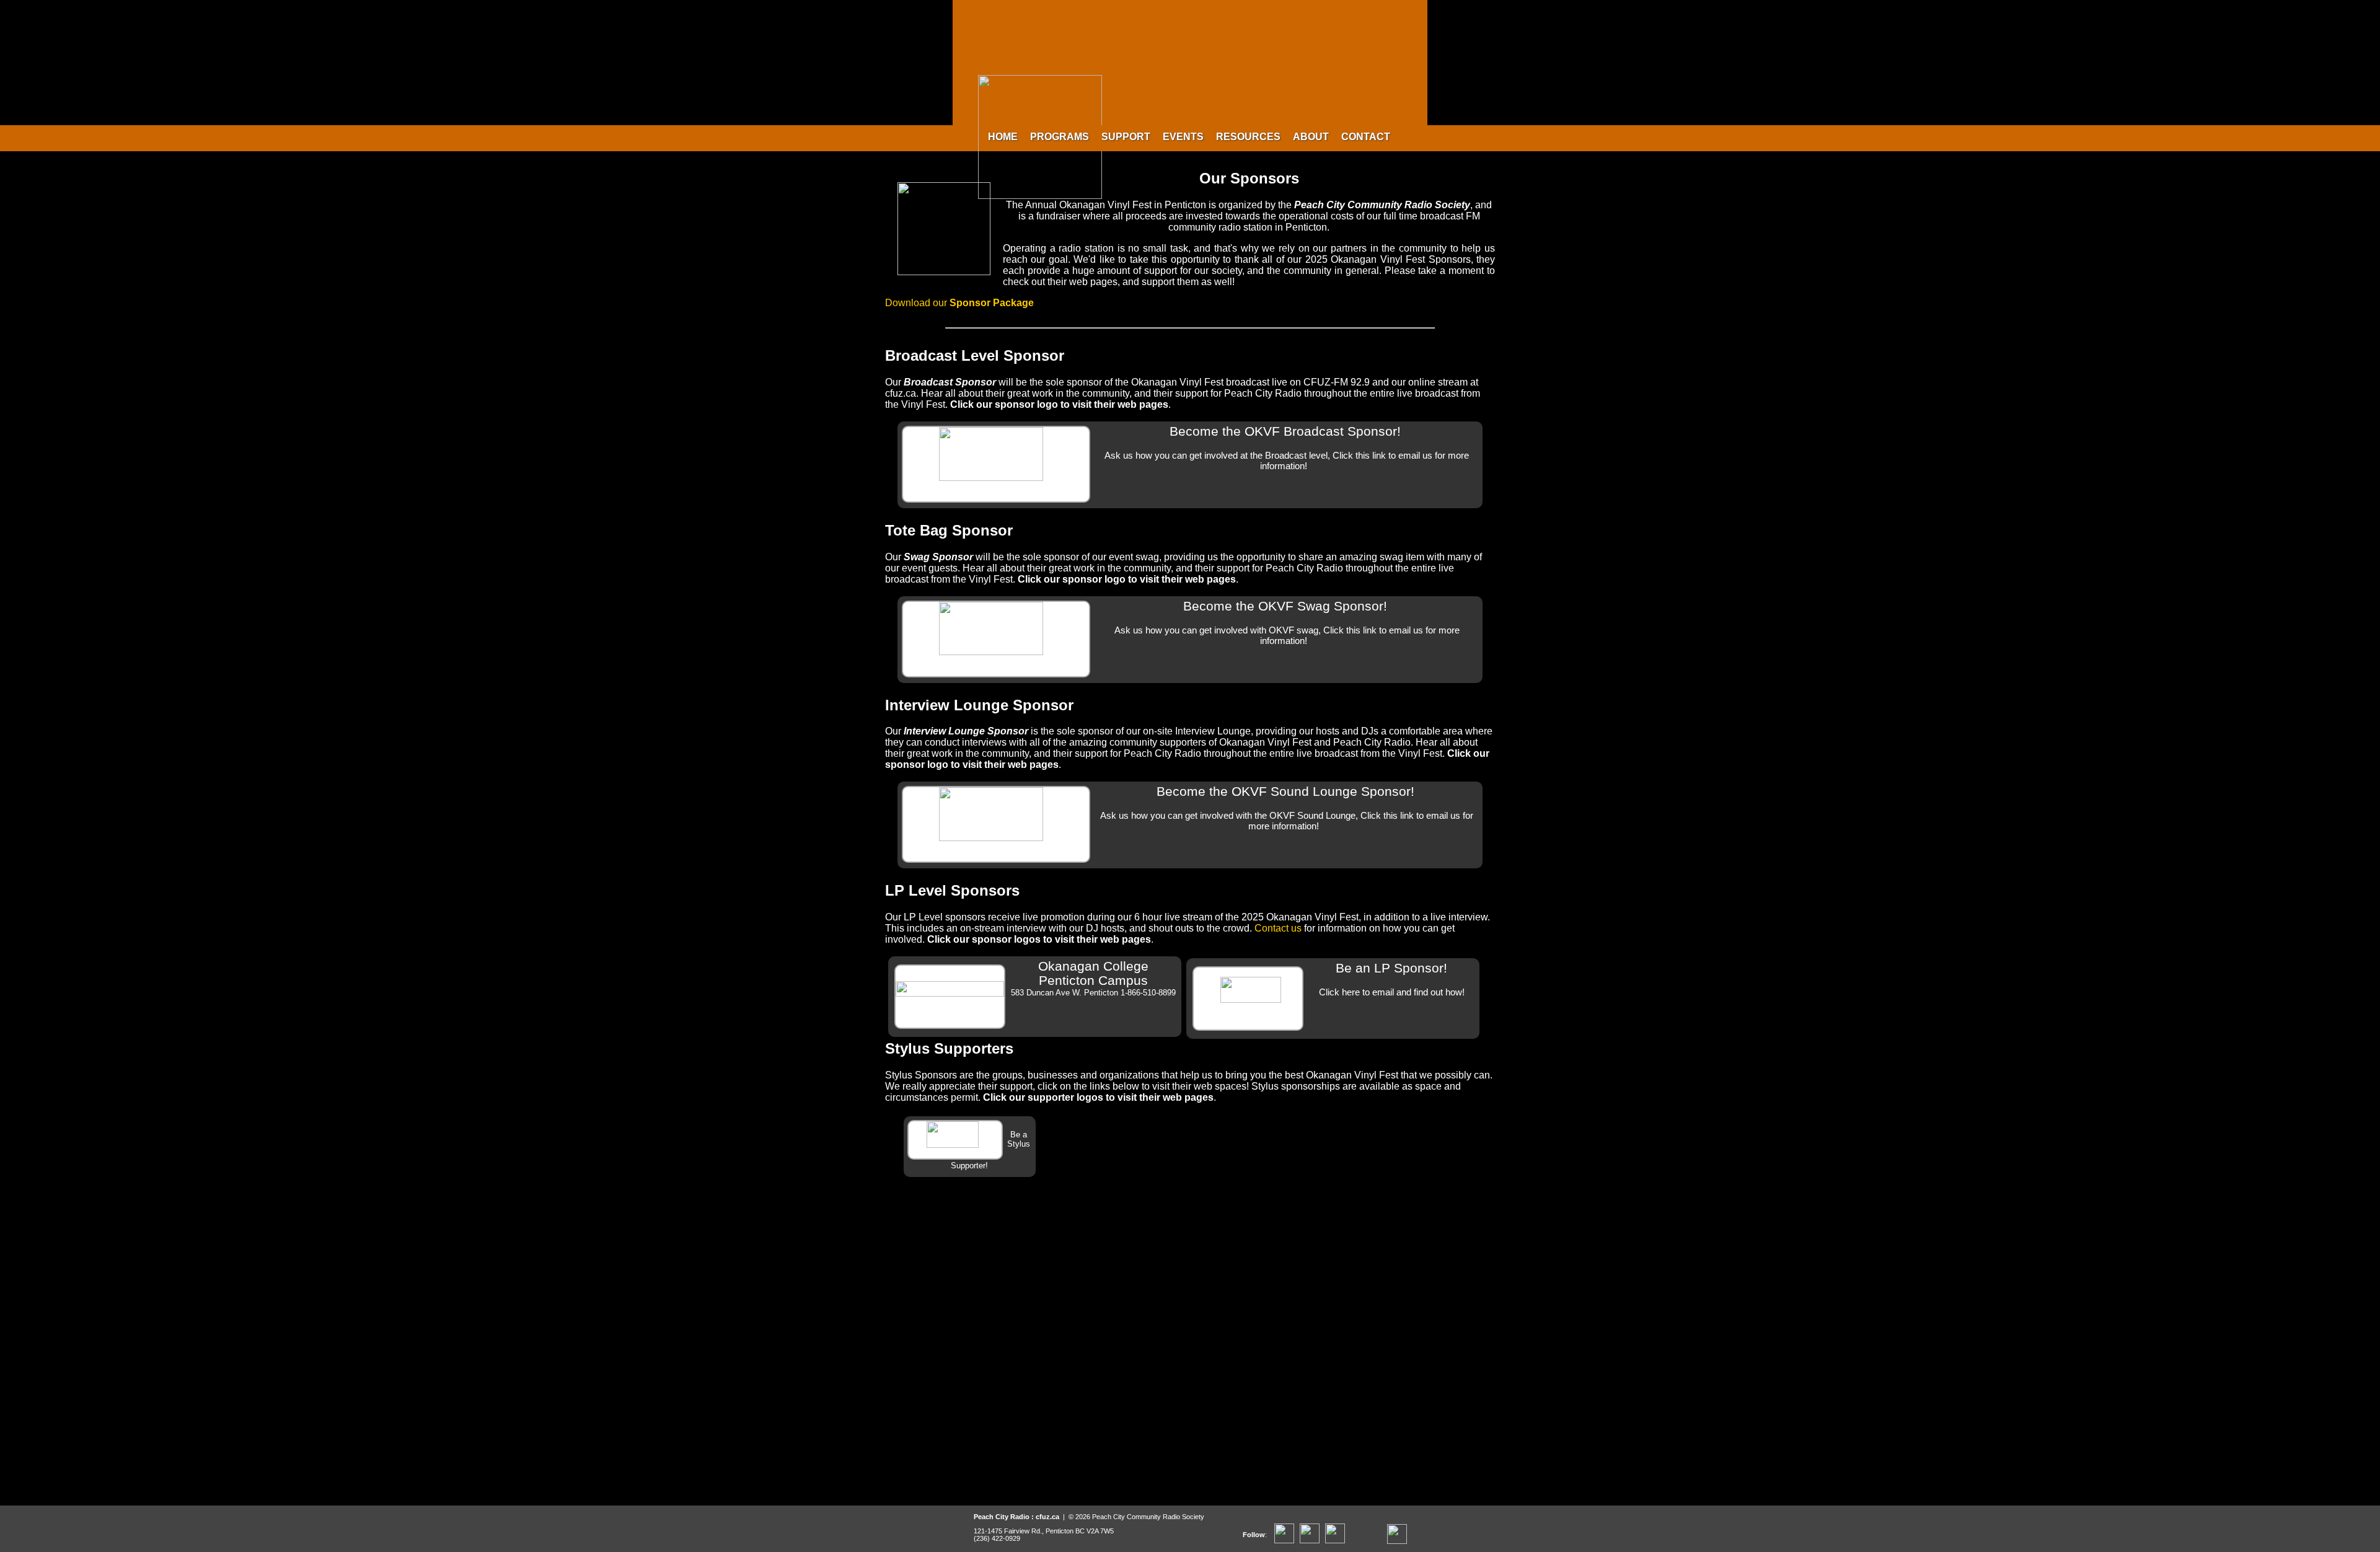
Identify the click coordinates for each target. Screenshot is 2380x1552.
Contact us (1278, 928)
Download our (959, 303)
